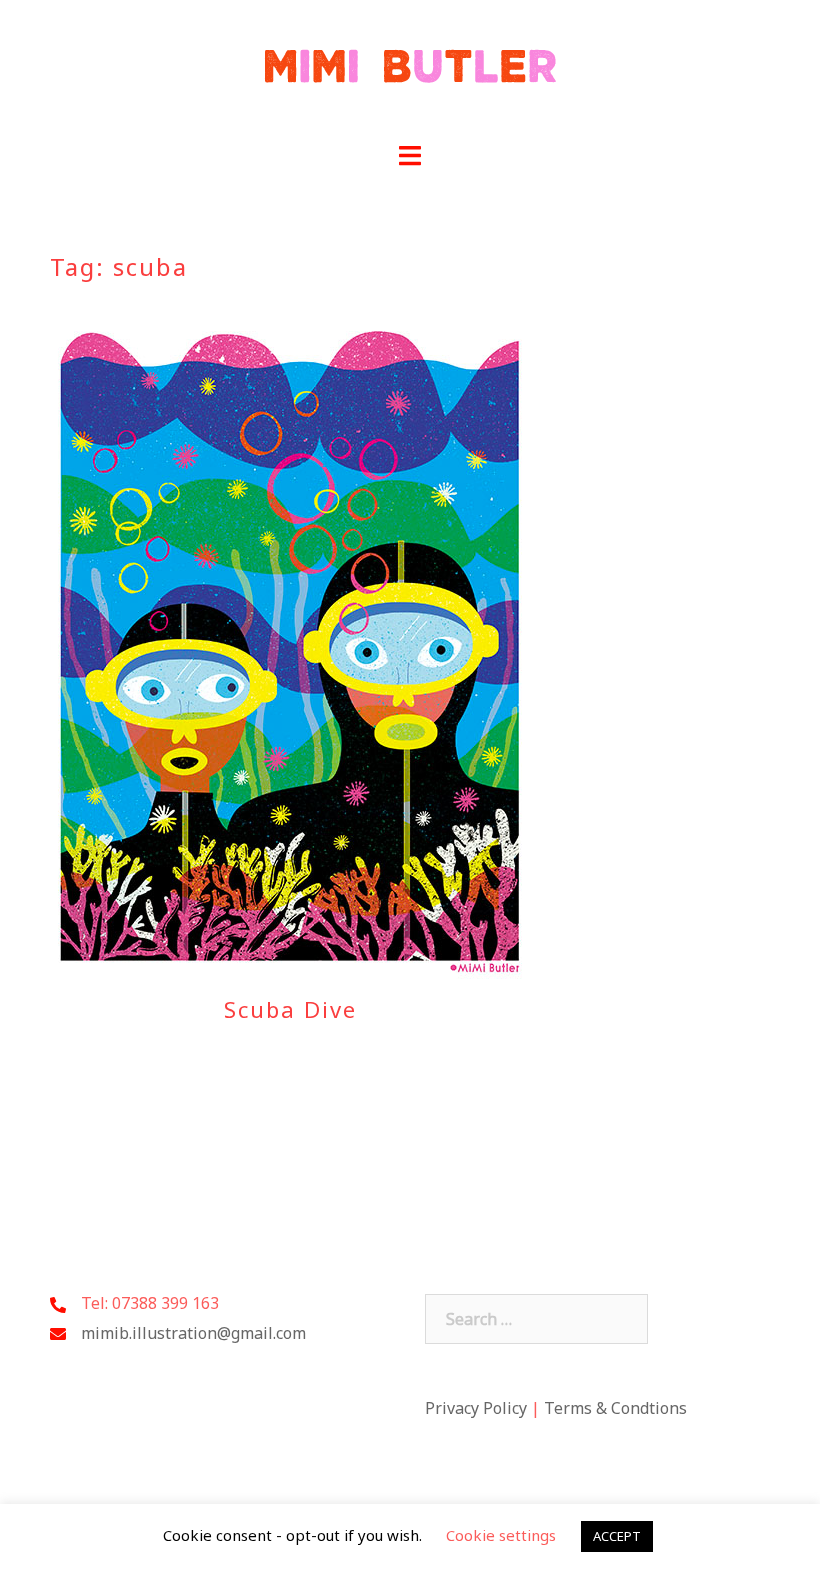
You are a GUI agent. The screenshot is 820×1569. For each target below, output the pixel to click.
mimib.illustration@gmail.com (193, 1333)
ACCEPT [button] (617, 1536)
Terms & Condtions (615, 1408)
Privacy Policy (476, 1408)
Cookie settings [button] (501, 1535)
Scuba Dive (290, 1009)
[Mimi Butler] (410, 71)
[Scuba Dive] (290, 650)
